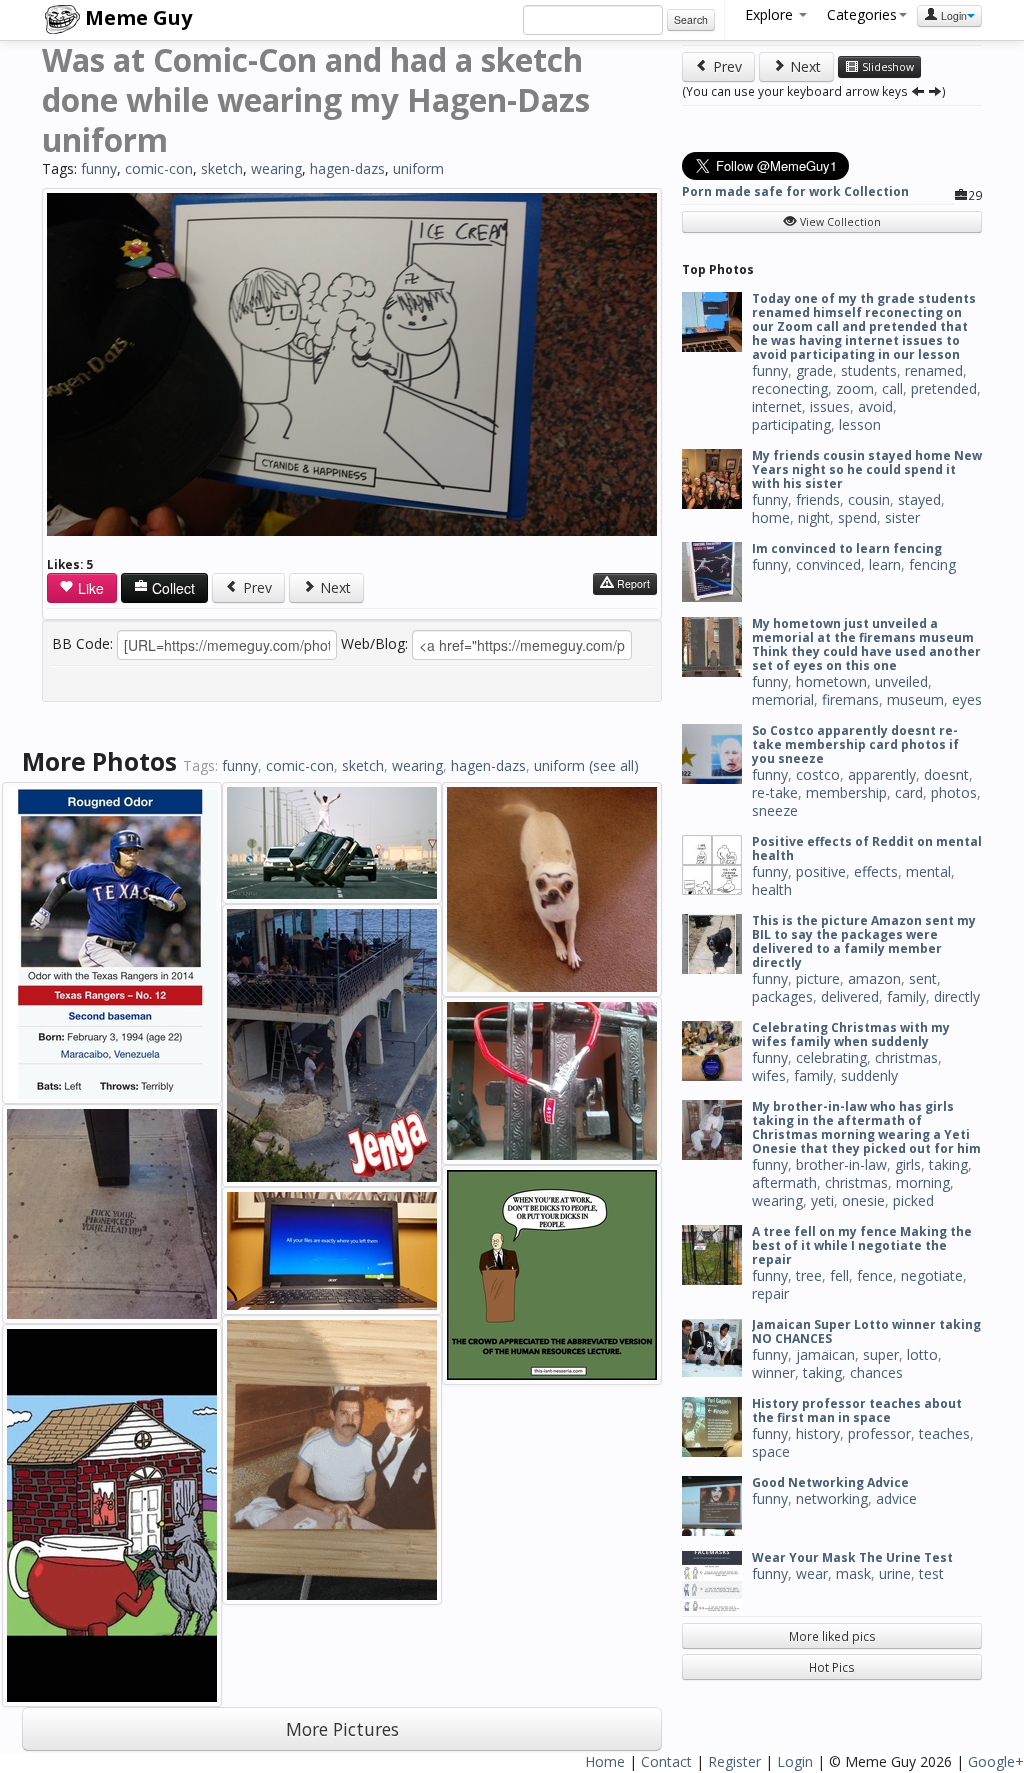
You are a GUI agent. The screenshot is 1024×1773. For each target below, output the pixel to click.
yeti (822, 1200)
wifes (769, 1075)
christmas (906, 1057)
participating (791, 424)
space (771, 1451)
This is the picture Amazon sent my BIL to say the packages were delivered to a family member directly (864, 941)
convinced (828, 564)
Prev (255, 587)
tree (809, 1275)
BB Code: (82, 643)
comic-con (159, 168)
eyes (967, 699)
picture (818, 978)
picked (913, 1200)
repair (770, 1293)
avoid (875, 406)
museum (915, 699)
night (814, 517)
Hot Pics (832, 1667)
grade (814, 370)
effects (876, 871)
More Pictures (342, 1729)
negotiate (932, 1275)
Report (632, 583)
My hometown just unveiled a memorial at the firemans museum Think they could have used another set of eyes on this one (866, 644)
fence (875, 1275)
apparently (882, 774)
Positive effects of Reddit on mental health (867, 848)
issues (830, 406)
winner (773, 1372)
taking (948, 1164)
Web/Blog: (374, 643)
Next (333, 587)
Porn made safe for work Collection (795, 191)
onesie (863, 1200)
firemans (850, 699)
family (906, 996)
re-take (775, 792)
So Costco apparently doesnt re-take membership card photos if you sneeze (855, 744)
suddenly (869, 1075)
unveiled (901, 681)
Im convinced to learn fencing (847, 548)
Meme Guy (136, 17)
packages (782, 996)
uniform (418, 168)
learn (885, 564)
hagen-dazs (347, 168)
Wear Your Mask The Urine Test (852, 1557)
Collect (171, 588)
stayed (919, 499)
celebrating (831, 1057)
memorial (783, 699)
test (931, 1573)
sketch (222, 168)
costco (818, 774)
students (869, 370)
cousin (869, 499)
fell (839, 1275)
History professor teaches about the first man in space (857, 1410)
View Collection (839, 222)
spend (857, 517)
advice (896, 1498)
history (818, 1433)
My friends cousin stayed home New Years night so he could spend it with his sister (867, 469)
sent (923, 978)
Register (734, 1761)
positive (821, 871)
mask (853, 1573)
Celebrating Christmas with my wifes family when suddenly (851, 1034)
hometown (831, 681)
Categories (862, 14)
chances (876, 1372)
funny (99, 168)
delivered (850, 996)
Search (691, 19)
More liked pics (832, 1636)
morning (923, 1182)
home (771, 517)
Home (605, 1761)
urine (895, 1573)
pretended (944, 388)
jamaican (825, 1354)
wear (812, 1573)
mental (928, 871)
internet (777, 406)
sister (902, 517)
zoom (855, 388)
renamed (934, 370)
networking (832, 1498)
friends (818, 499)
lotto (922, 1354)
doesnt (946, 774)
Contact (666, 1761)
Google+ (996, 1761)
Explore (771, 14)
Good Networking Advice (830, 1482)
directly (957, 996)
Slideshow (886, 67)
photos (954, 792)
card (909, 792)
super (881, 1354)
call (892, 388)
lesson (860, 424)
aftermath (784, 1182)
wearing (276, 168)
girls (908, 1164)
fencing (932, 564)
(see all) (614, 765)
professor (879, 1433)
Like (89, 588)
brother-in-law (841, 1164)
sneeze (775, 810)
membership (846, 792)
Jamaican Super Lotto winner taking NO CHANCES (866, 1331)
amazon (874, 978)
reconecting (790, 388)
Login (952, 15)
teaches (944, 1433)
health (772, 889)
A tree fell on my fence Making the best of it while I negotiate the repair (862, 1245)
